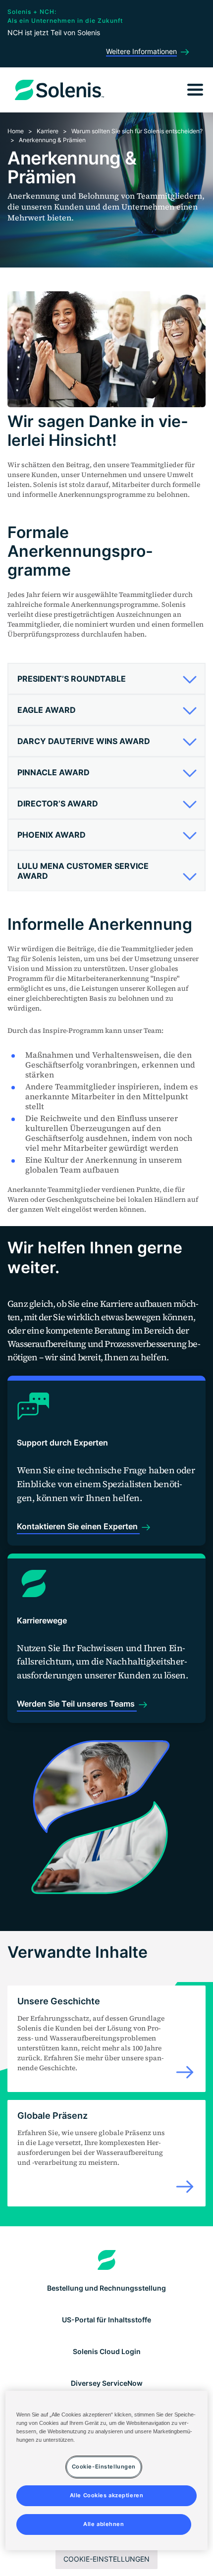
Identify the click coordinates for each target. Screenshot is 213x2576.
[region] (107, 2470)
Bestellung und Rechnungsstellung (106, 2288)
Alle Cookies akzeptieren (107, 2495)
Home (16, 131)
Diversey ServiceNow (107, 2383)
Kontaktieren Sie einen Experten (78, 1526)
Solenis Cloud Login (107, 2351)
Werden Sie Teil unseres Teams (77, 1704)
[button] (104, 679)
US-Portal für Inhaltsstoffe (106, 2320)
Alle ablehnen (104, 2524)
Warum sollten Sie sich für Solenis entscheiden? (137, 131)
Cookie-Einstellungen (106, 2559)
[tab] (106, 679)
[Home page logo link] (107, 2260)
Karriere (48, 131)
